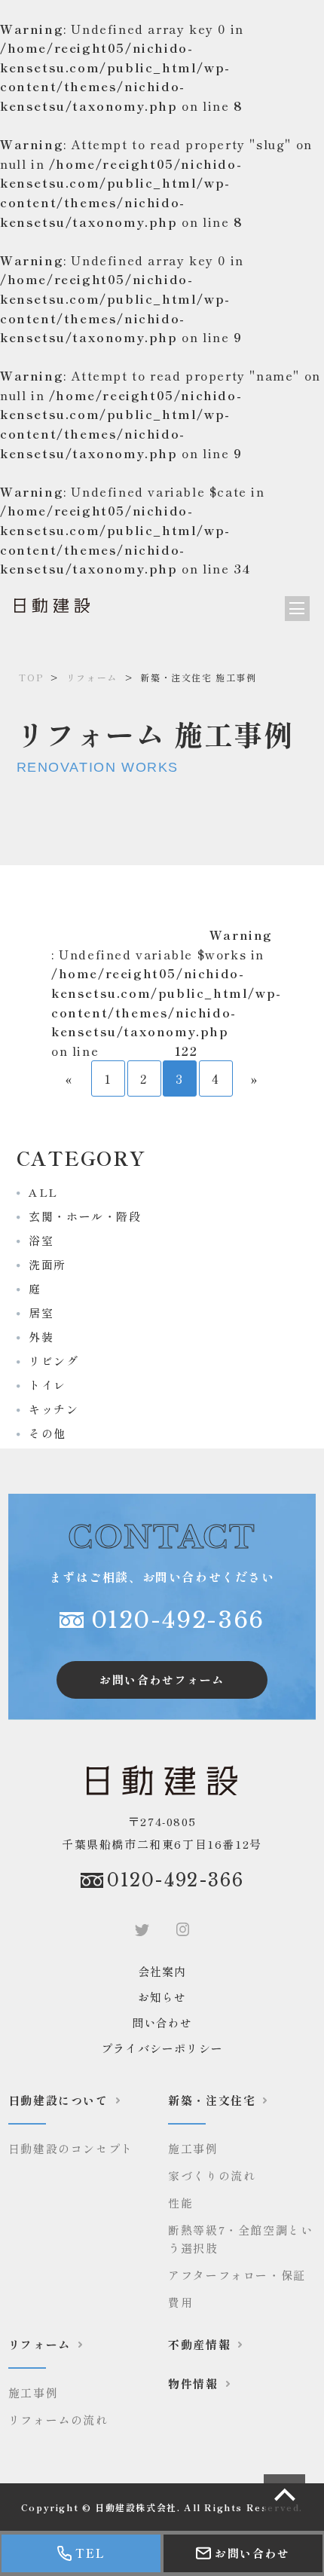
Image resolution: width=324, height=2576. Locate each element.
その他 (41, 1433)
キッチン (48, 1409)
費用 (180, 2302)
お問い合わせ (252, 2553)
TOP (31, 677)
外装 (35, 1337)
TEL (90, 2553)
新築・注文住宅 (212, 2100)
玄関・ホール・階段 (79, 1216)
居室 (35, 1312)
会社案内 (162, 1971)
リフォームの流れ (58, 2420)
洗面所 (41, 1264)
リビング (48, 1361)
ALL (37, 1192)
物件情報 (193, 2383)
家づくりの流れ (212, 2175)
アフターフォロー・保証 (237, 2275)
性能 (180, 2203)
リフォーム (92, 677)
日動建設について (58, 2100)
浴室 (35, 1240)
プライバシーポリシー (162, 2048)
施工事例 (193, 2148)
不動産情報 (199, 2344)
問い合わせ (162, 2022)
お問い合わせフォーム (162, 1680)
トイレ (41, 1385)
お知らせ (162, 1997)
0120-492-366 (178, 1620)
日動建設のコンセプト (71, 2148)
